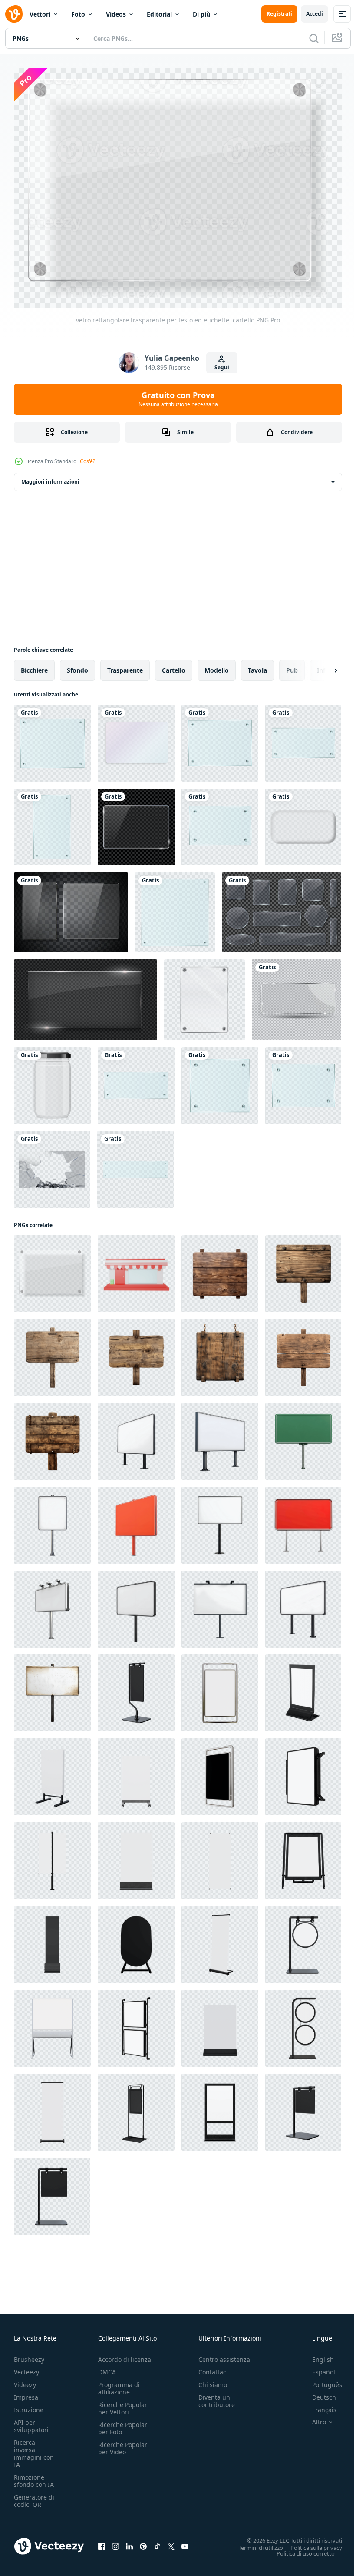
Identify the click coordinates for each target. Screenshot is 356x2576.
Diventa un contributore (217, 2396)
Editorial (159, 14)
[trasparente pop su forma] (303, 822)
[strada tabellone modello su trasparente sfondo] (136, 1437)
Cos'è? (87, 461)
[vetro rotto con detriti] (52, 1165)
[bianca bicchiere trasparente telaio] (136, 738)
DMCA (107, 2367)
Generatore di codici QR (34, 2496)
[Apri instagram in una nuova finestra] (115, 2542)
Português (321, 2380)
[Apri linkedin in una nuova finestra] (129, 2542)
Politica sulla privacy (310, 2543)
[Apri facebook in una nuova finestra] (102, 2542)
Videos (116, 14)
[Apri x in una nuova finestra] (171, 2542)
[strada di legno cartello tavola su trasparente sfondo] (220, 1269)
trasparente (125, 665)
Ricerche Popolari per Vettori (124, 2404)
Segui (222, 367)
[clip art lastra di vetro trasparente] (52, 738)
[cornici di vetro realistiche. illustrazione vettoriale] (71, 908)
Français (318, 2405)
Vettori (40, 14)
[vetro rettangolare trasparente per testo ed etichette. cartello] (52, 1269)
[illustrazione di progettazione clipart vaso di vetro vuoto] (52, 1081)
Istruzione (29, 2405)
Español (317, 2367)
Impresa (26, 2392)
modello (217, 665)
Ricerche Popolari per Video (124, 2443)
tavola (257, 665)
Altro (313, 2417)
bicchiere (34, 665)
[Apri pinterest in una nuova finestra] (143, 2542)
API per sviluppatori (31, 2421)
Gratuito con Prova (178, 399)
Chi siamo (213, 2380)
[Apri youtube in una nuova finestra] (185, 2542)
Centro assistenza (224, 2355)
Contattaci (213, 2367)
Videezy (25, 2380)
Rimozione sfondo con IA (34, 2476)
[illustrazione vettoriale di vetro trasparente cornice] (297, 995)
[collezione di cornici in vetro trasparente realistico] (282, 908)
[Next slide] (322, 666)
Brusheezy (29, 2355)
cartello (174, 665)
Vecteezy (26, 2367)
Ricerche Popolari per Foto (124, 2423)
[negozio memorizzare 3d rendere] (136, 1269)
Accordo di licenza (125, 2355)
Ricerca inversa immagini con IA (34, 2449)
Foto (78, 14)
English (316, 2355)
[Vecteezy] (14, 14)
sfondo (77, 665)
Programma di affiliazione (119, 2384)
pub (292, 665)
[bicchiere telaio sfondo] (204, 995)
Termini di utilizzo (254, 2543)
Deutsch (318, 2392)
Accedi (315, 14)
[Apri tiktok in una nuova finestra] (157, 2542)
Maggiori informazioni (50, 477)
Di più (201, 14)
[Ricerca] (314, 38)
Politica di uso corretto (299, 2549)
